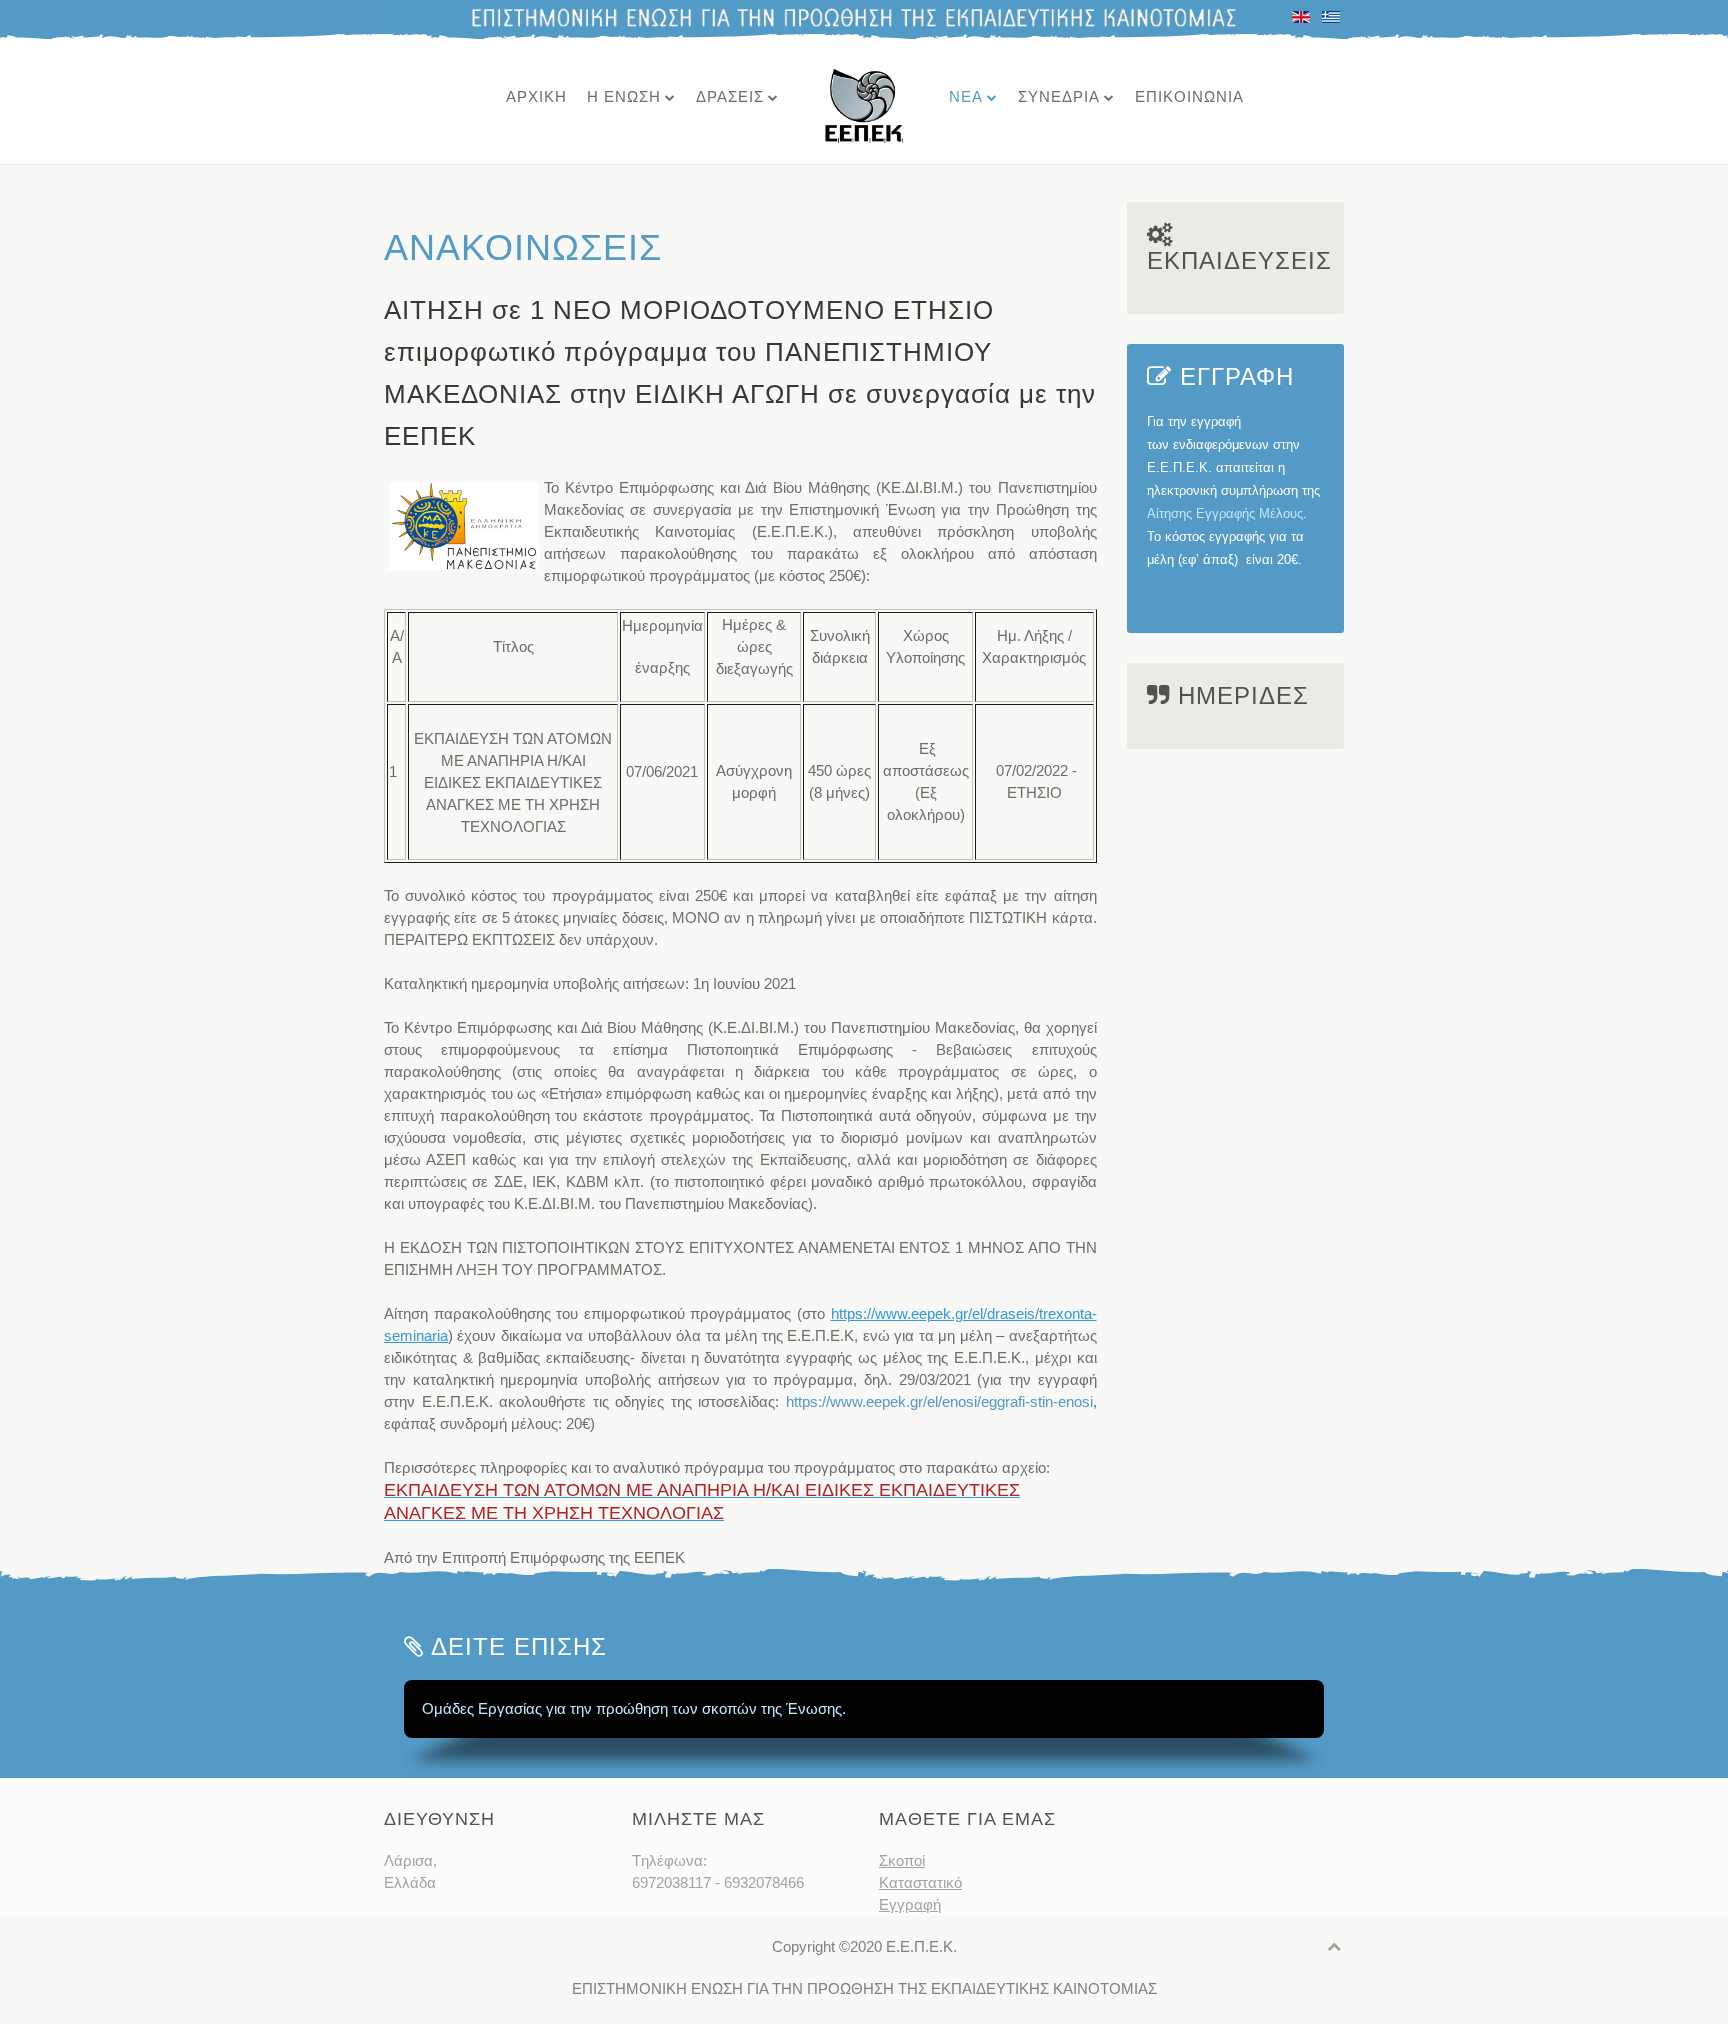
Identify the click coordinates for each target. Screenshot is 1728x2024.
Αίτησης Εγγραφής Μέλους (1225, 513)
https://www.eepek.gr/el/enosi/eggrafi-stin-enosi (939, 1401)
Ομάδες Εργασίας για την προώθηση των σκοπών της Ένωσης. (634, 1708)
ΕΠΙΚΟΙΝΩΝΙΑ (1189, 96)
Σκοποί (902, 1860)
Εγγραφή (910, 1904)
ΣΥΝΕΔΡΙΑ (1059, 96)
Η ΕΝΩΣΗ (624, 96)
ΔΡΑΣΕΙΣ (730, 96)
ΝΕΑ (966, 96)
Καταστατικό (920, 1882)
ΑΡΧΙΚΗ (536, 96)
